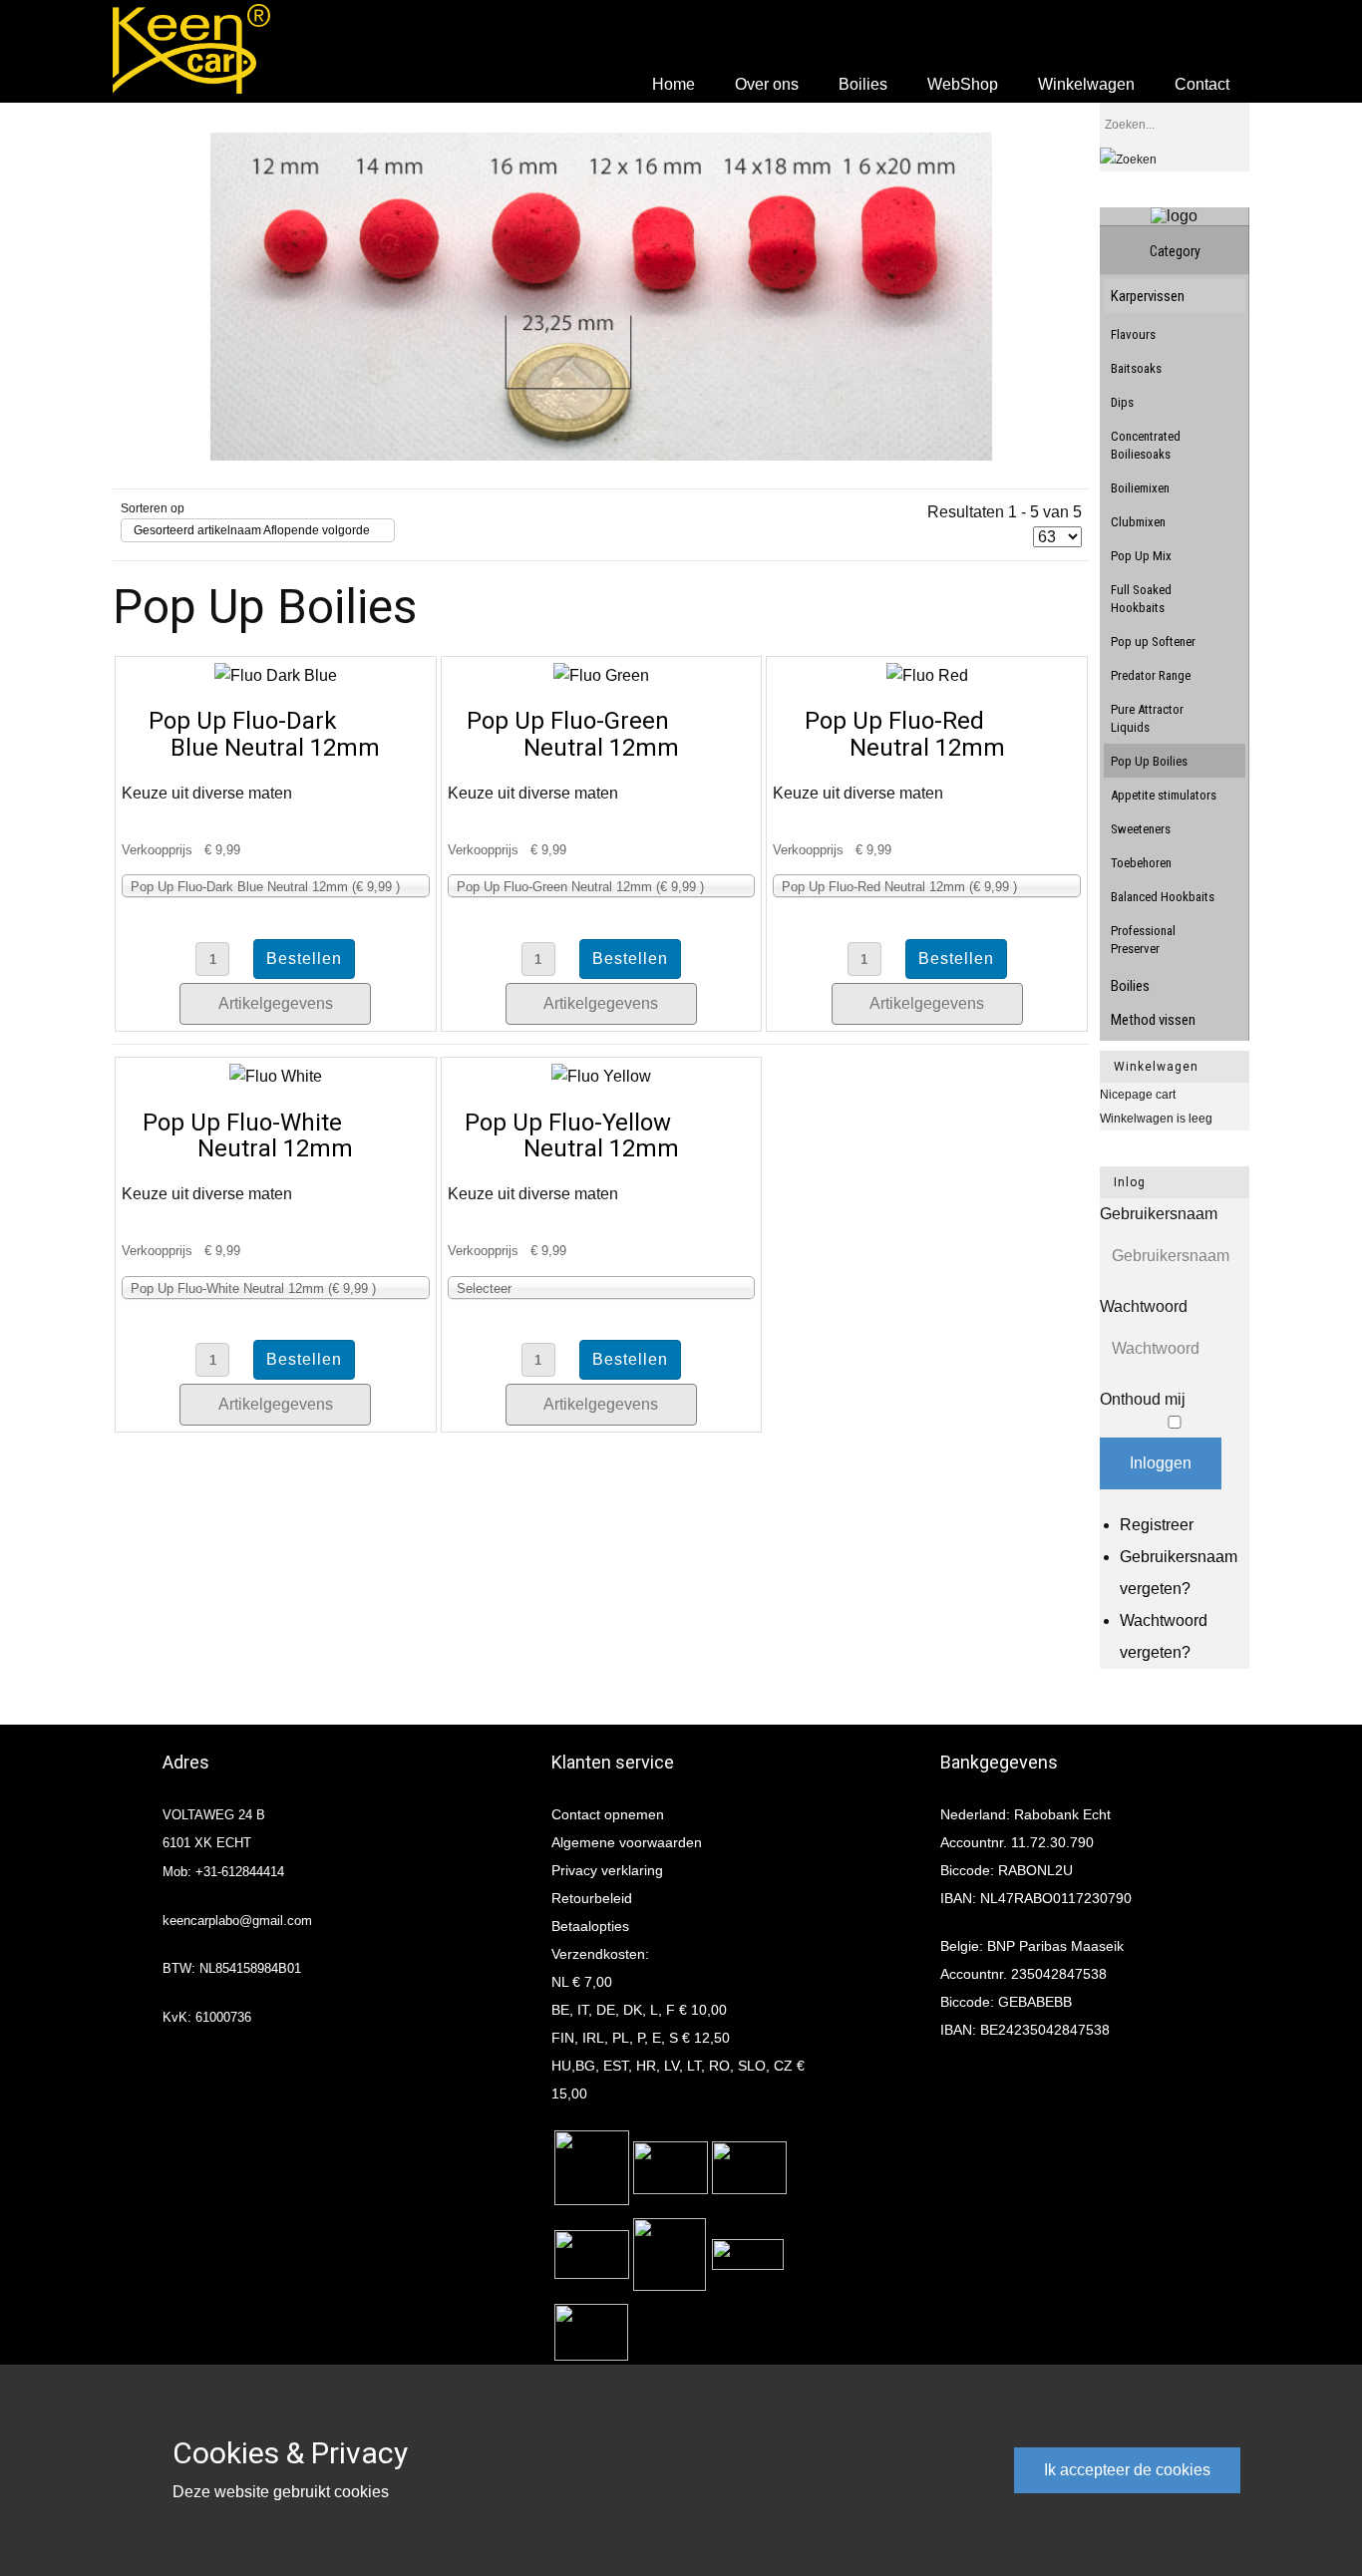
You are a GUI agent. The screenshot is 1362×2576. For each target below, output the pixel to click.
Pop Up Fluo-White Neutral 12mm (248, 1135)
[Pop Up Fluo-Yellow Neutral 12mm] (601, 1076)
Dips (1122, 402)
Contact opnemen (608, 1814)
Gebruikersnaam (1159, 1214)
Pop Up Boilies (1149, 761)
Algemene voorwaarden (627, 1842)
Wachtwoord (1144, 1306)
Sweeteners (1141, 829)
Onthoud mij (1143, 1399)
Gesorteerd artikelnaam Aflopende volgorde (252, 530)
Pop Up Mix (1141, 556)
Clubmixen (1138, 522)
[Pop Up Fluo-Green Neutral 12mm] (601, 675)
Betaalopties (590, 1926)
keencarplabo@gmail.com (237, 1921)
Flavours (1133, 334)
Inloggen (1161, 1463)
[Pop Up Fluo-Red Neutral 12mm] (927, 675)
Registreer (1157, 1525)
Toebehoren (1141, 863)
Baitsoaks (1136, 368)
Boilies (1130, 986)
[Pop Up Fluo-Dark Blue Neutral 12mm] (276, 675)
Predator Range (1151, 675)
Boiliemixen (1140, 488)
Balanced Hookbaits (1163, 897)
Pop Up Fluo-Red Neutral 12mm (905, 734)
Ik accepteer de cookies (1127, 2470)
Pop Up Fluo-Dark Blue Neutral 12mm (265, 734)
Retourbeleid (592, 1898)
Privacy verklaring (607, 1870)
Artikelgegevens (276, 1003)
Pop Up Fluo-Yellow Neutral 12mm (572, 1135)
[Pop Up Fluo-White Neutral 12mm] (276, 1076)
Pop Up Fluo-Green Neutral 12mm (573, 734)
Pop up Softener (1153, 642)
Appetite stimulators (1164, 795)
